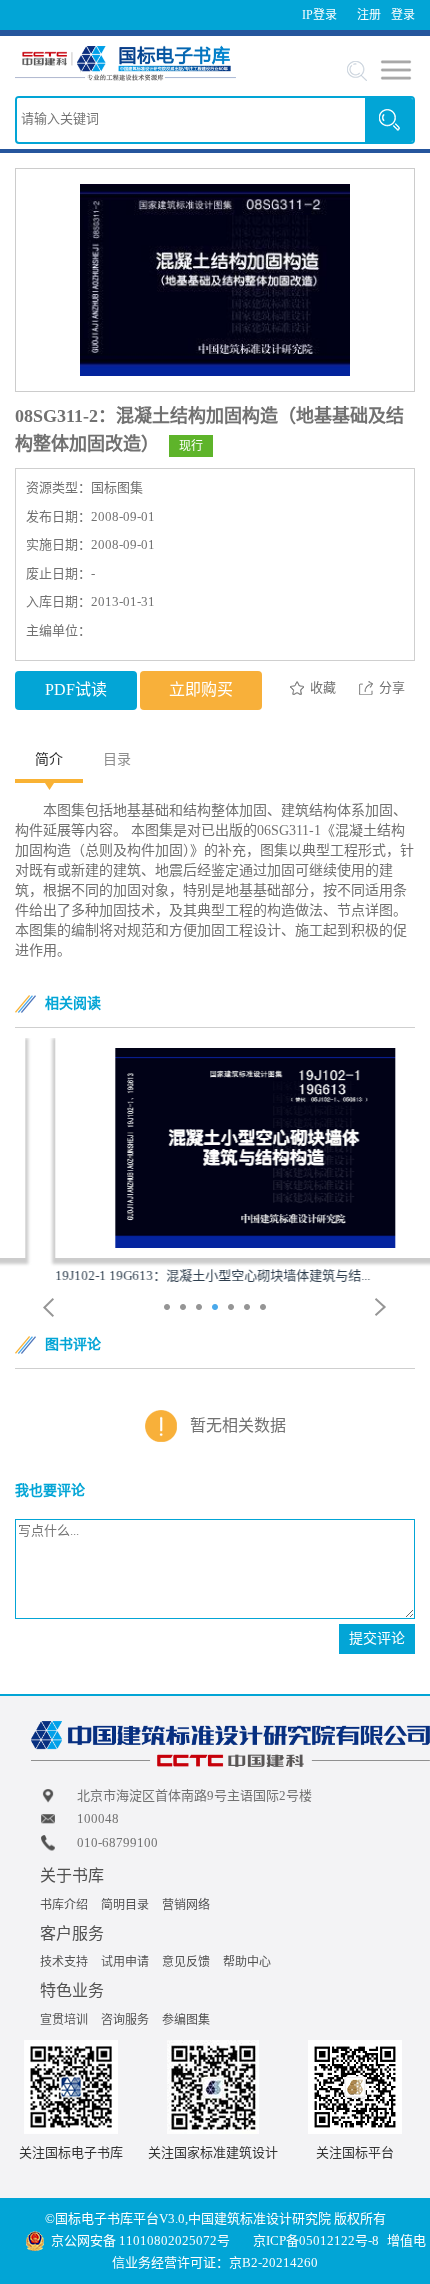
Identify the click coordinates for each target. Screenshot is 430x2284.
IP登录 (319, 15)
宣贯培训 (64, 2020)
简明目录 (125, 1905)
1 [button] (169, 1309)
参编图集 (186, 2020)
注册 (369, 15)
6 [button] (249, 1309)
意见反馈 (186, 1962)
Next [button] (381, 1307)
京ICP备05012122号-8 (316, 2240)
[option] (215, 1162)
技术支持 (64, 1962)
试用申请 (125, 1962)
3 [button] (201, 1309)
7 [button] (265, 1309)
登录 (403, 15)
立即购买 (201, 689)
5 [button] (233, 1309)
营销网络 (186, 1905)
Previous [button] (49, 1307)
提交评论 (377, 1638)
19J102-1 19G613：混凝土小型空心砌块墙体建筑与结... (172, 1275)
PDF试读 (76, 689)
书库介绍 (64, 1905)
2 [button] (185, 1309)
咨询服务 (125, 2020)
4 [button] (217, 1309)
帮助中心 (247, 1962)
